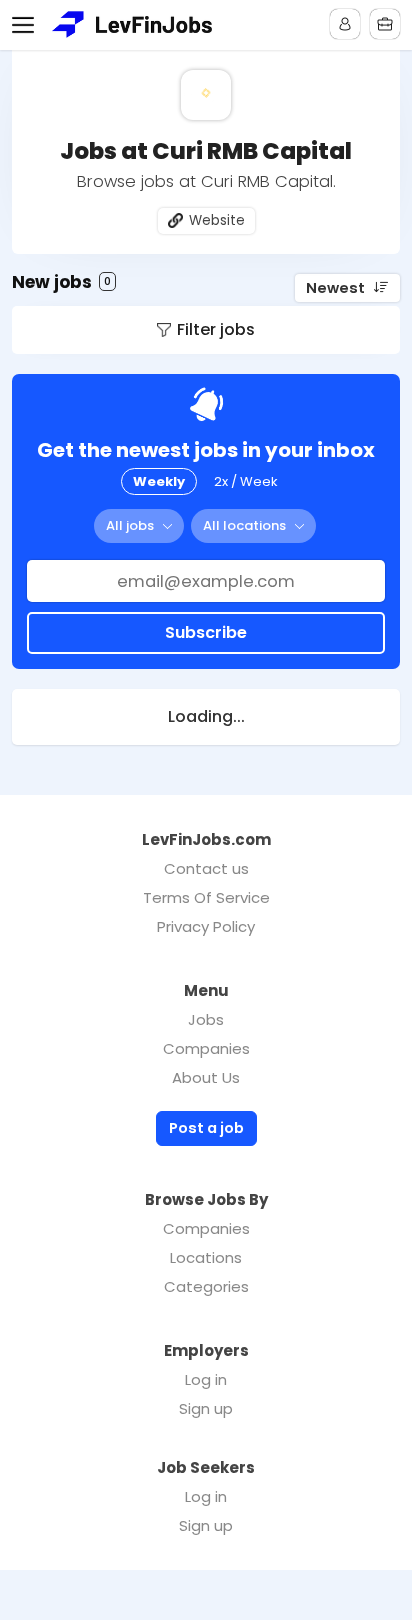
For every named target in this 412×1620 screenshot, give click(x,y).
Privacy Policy (206, 926)
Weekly (159, 481)
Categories (206, 1286)
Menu (27, 25)
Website (217, 220)
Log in (206, 1379)
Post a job (206, 1128)
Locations (206, 1257)
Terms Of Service (206, 897)
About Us (206, 1077)
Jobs (206, 1019)
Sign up (206, 1408)
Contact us (206, 868)
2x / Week (246, 481)
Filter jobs (216, 329)
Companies (206, 1048)
